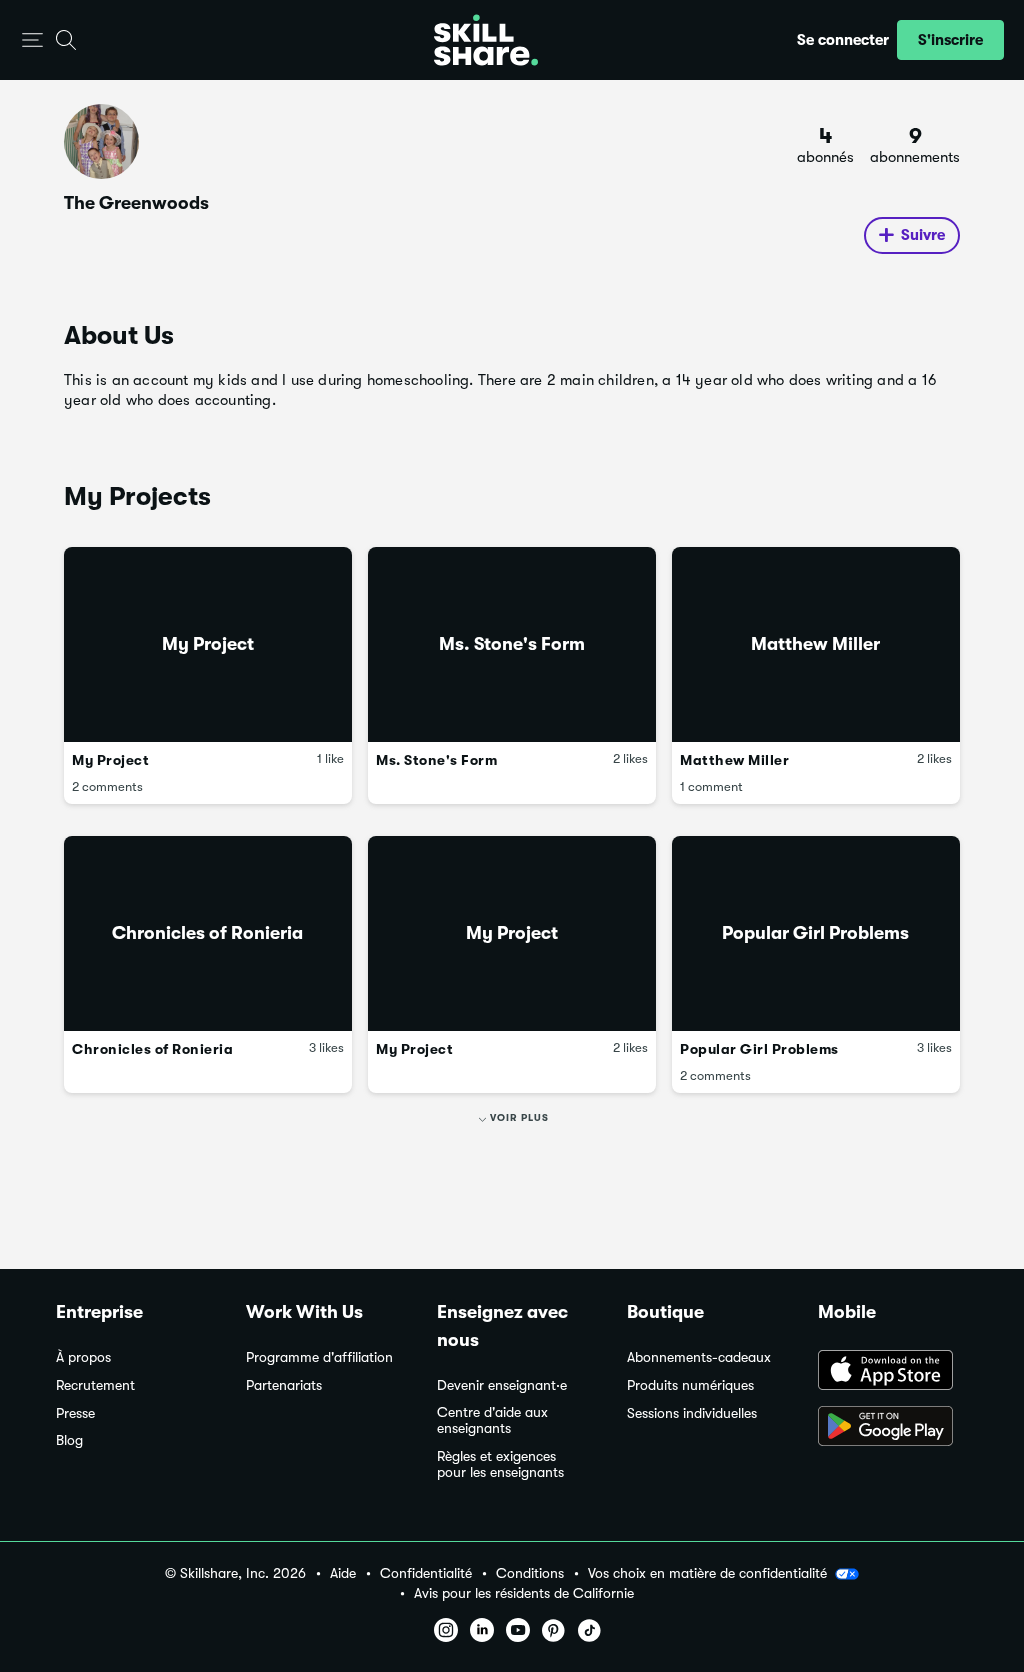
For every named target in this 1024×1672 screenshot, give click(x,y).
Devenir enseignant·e (502, 1385)
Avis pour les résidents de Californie (524, 1593)
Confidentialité (426, 1573)
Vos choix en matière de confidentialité (707, 1573)
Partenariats (284, 1385)
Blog (69, 1440)
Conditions (530, 1573)
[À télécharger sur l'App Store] (893, 1372)
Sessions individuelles (692, 1413)
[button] (32, 40)
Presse (75, 1413)
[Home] (486, 40)
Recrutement (95, 1385)
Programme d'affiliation (319, 1357)
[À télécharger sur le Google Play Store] (893, 1428)
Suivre (923, 235)
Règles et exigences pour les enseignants (500, 1464)
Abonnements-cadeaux (699, 1357)
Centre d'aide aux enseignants (492, 1420)
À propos (83, 1357)
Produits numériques (690, 1385)
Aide (343, 1573)
